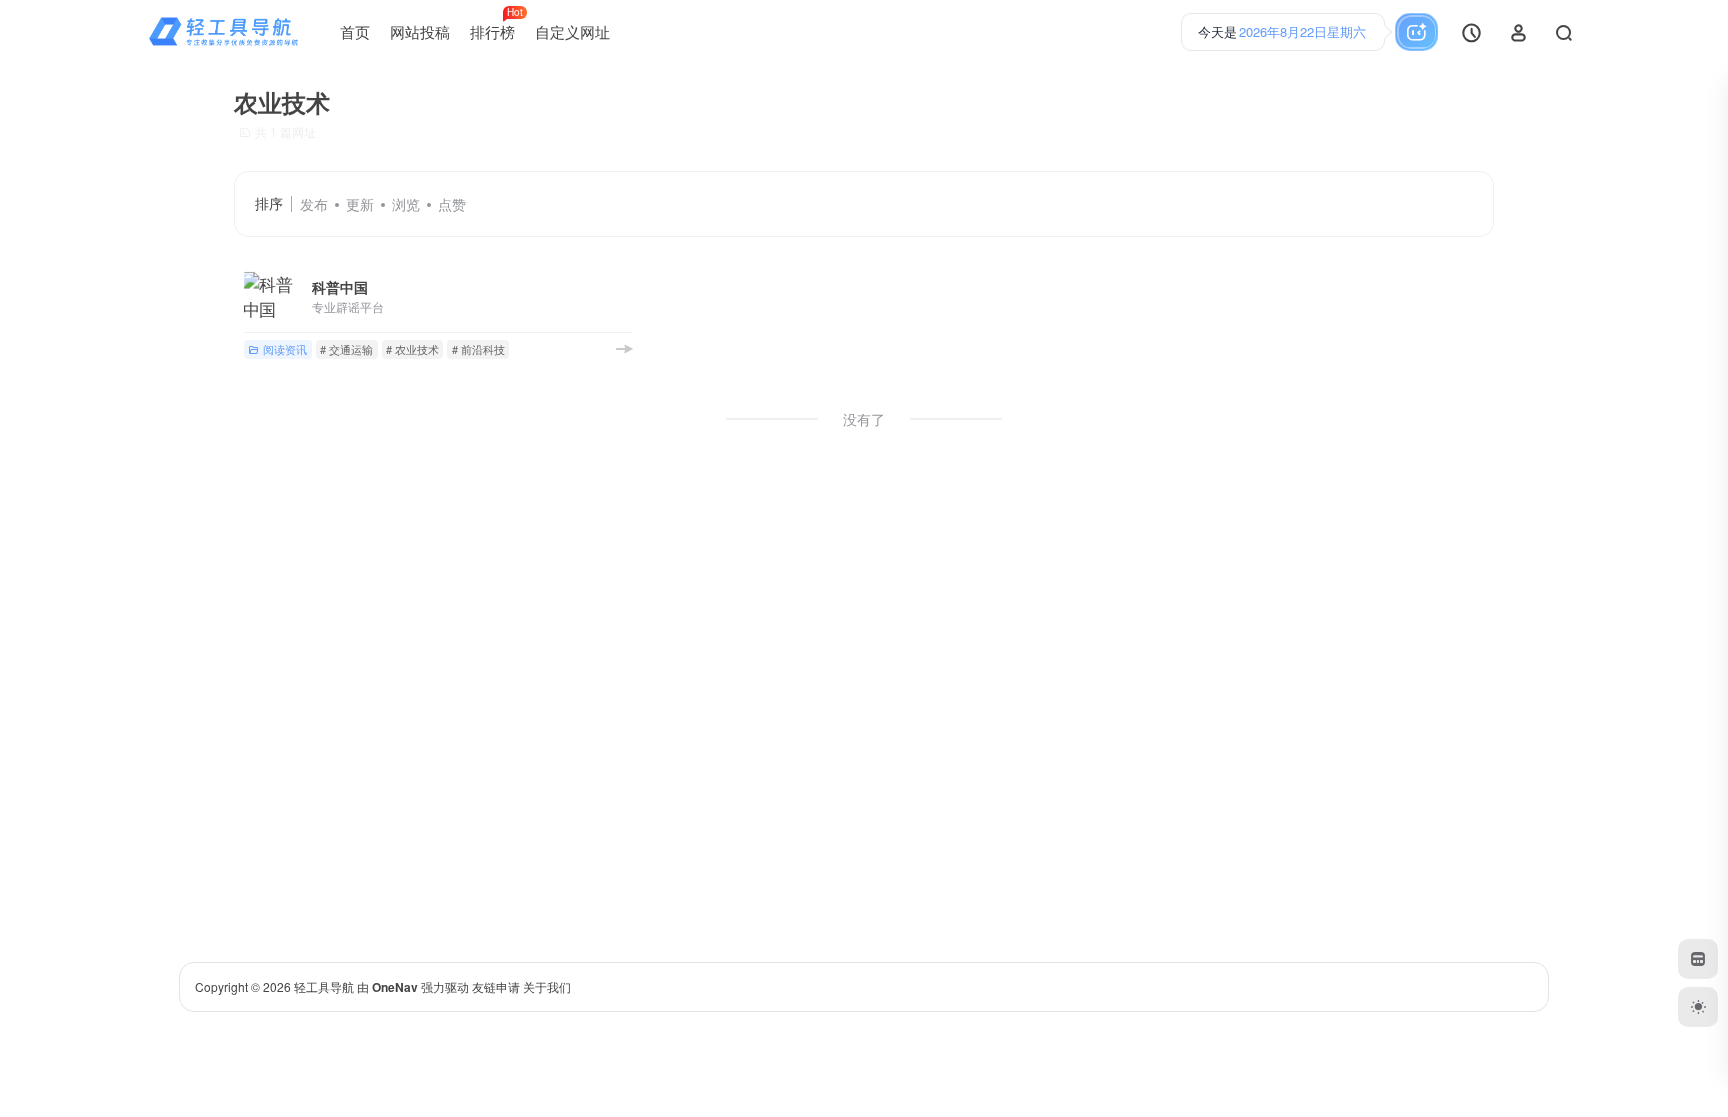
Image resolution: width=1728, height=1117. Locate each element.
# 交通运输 (346, 349)
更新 (360, 204)
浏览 (406, 204)
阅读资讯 (285, 349)
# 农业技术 (412, 349)
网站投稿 (420, 31)
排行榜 (496, 24)
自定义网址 (572, 31)
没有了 (864, 419)
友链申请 (496, 986)
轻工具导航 (324, 986)
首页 (355, 31)
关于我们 (547, 986)
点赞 (452, 204)
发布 (314, 204)
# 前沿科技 (478, 349)
